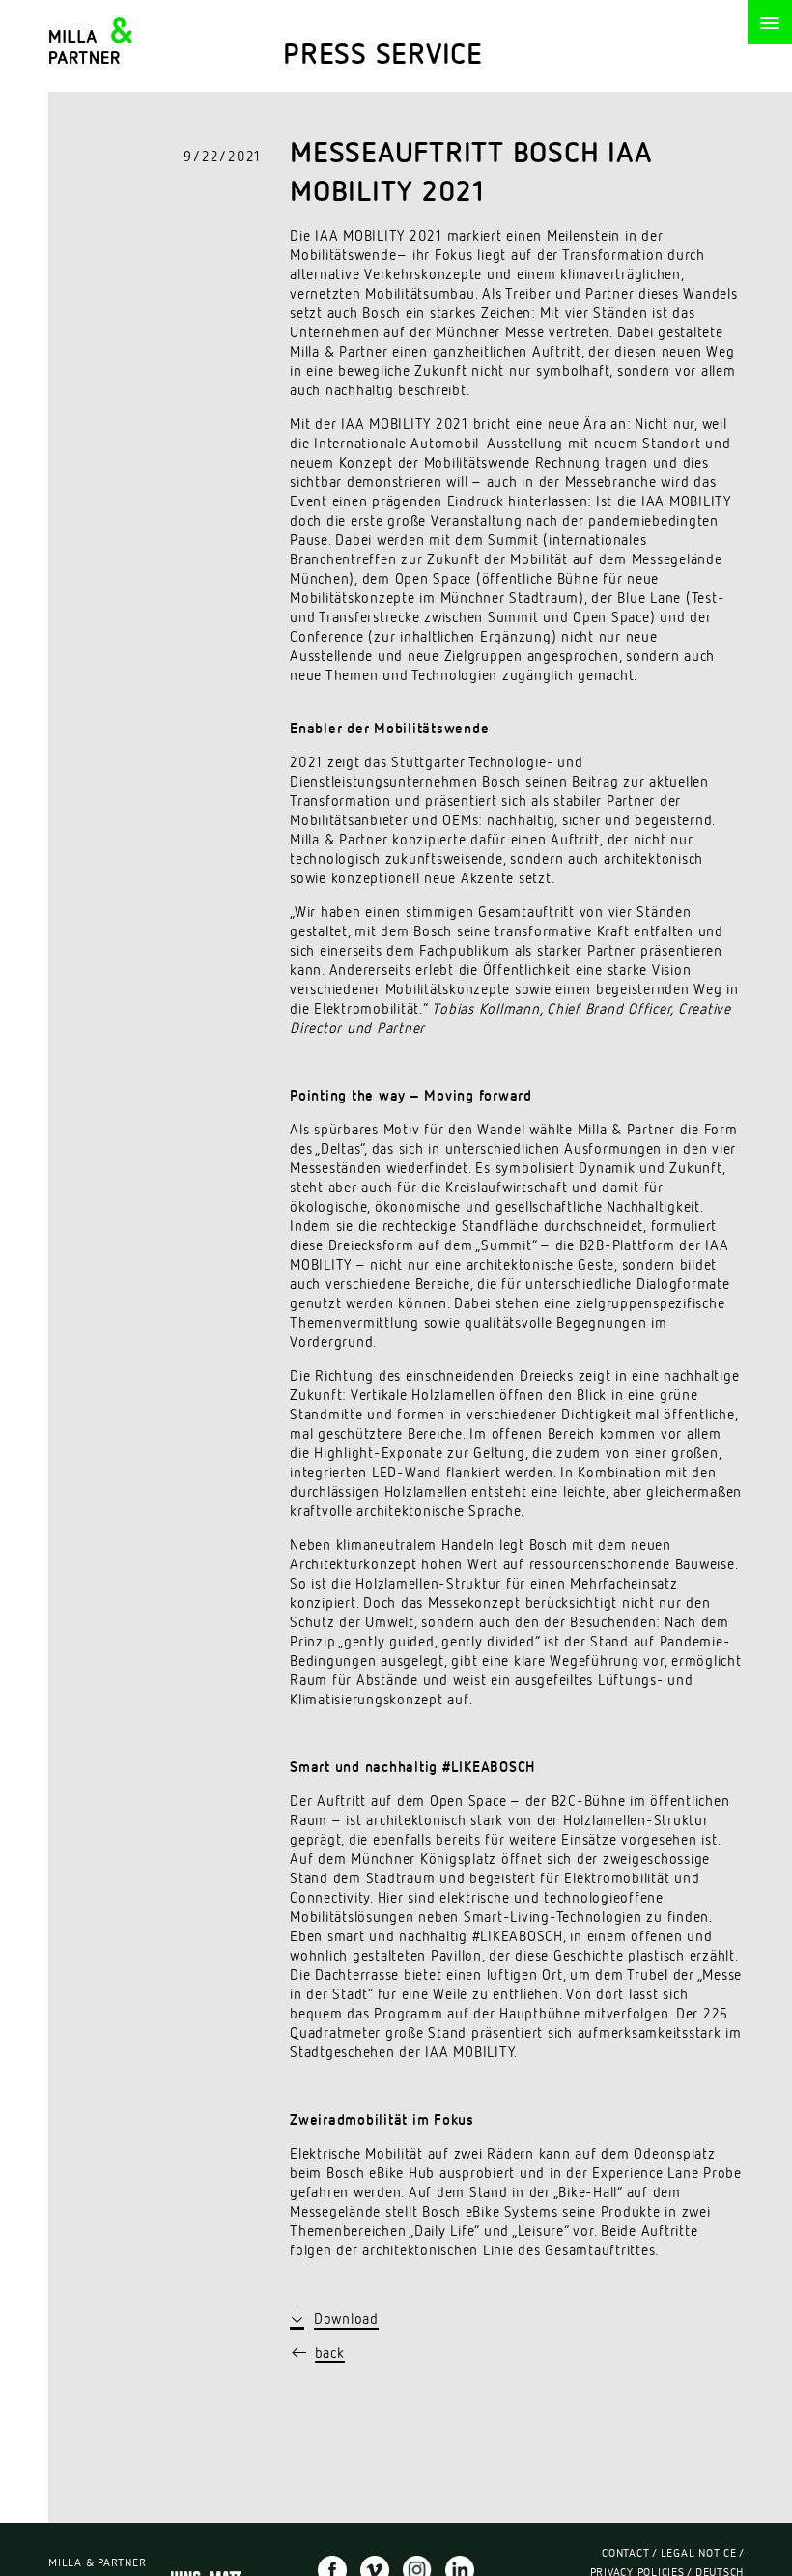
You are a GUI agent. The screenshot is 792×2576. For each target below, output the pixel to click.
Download (346, 2319)
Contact (625, 2554)
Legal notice (699, 2554)
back (330, 2353)
